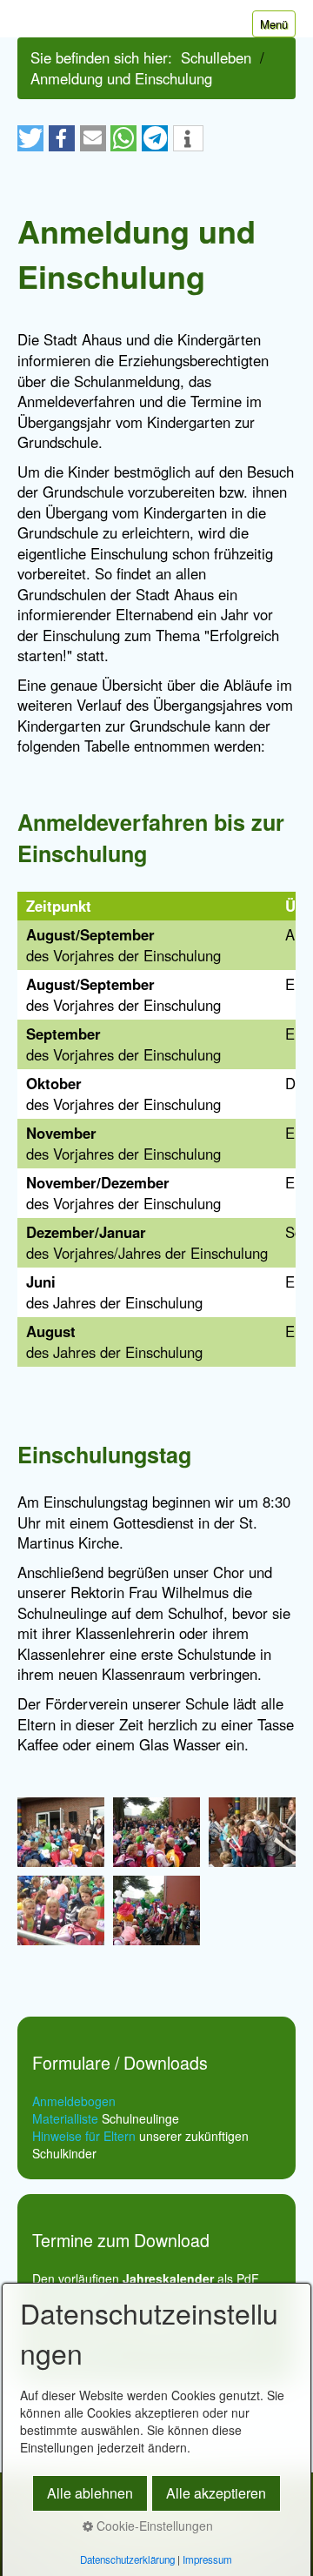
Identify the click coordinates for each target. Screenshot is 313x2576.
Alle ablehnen (90, 2493)
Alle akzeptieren (216, 2493)
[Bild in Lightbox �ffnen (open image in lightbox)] (61, 1832)
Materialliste (65, 2118)
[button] (30, 138)
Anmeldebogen (74, 2101)
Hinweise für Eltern (84, 2136)
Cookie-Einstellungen (153, 2526)
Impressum (207, 2559)
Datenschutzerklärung (127, 2559)
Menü (274, 24)
